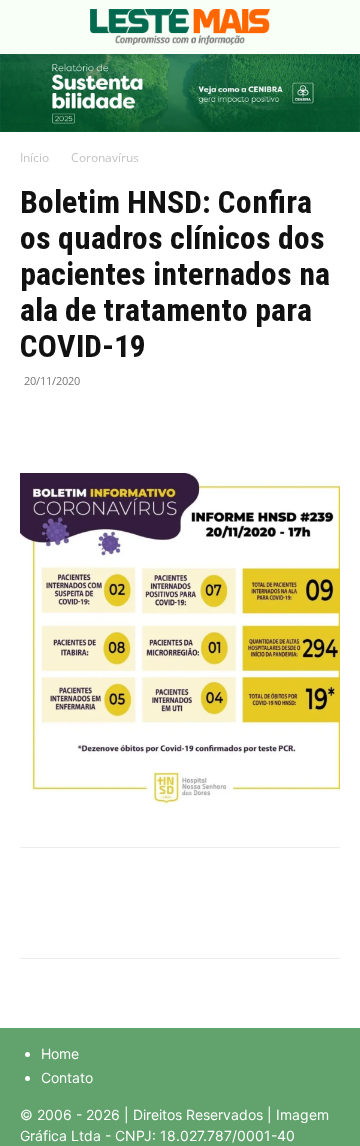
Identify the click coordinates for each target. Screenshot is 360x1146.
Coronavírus (105, 157)
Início (34, 157)
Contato (67, 1077)
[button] (34, 27)
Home (60, 1053)
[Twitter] (86, 426)
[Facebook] (40, 426)
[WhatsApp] (132, 426)
